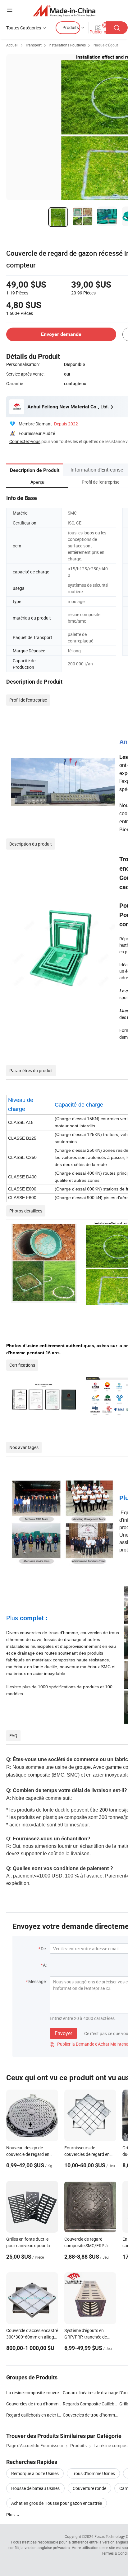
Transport (33, 45)
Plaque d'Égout (105, 45)
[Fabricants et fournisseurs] (64, 11)
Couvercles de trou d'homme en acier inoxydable (91, 2415)
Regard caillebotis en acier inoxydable (34, 2415)
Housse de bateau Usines (35, 2488)
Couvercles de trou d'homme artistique (34, 2404)
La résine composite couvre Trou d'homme (34, 2393)
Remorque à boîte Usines (35, 2473)
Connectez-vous (25, 441)
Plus (11, 2515)
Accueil (12, 45)
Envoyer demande (61, 334)
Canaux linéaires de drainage (90, 2393)
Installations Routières (67, 45)
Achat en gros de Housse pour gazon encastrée (57, 2503)
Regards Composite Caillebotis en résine (91, 2404)
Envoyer (63, 2033)
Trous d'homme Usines (93, 2473)
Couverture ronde (89, 2488)
